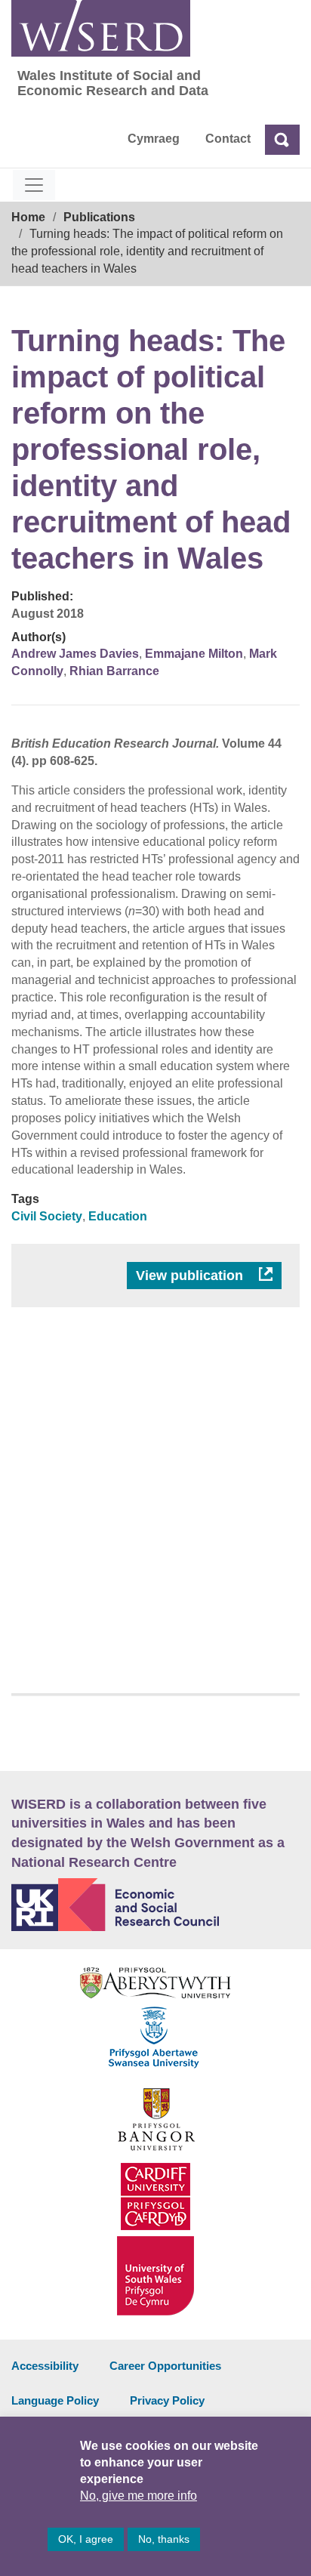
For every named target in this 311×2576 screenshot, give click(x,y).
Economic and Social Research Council (155, 1905)
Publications (99, 217)
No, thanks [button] (164, 2539)
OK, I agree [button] (86, 2539)
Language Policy (55, 2400)
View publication (191, 1276)
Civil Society (47, 1216)
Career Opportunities (165, 2366)
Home (28, 217)
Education (118, 1216)
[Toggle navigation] (34, 185)
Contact (228, 139)
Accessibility (45, 2366)
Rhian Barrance (114, 671)
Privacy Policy (167, 2400)
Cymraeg (154, 139)
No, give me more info (139, 2496)
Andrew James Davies (75, 654)
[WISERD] (101, 28)
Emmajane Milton (194, 654)
